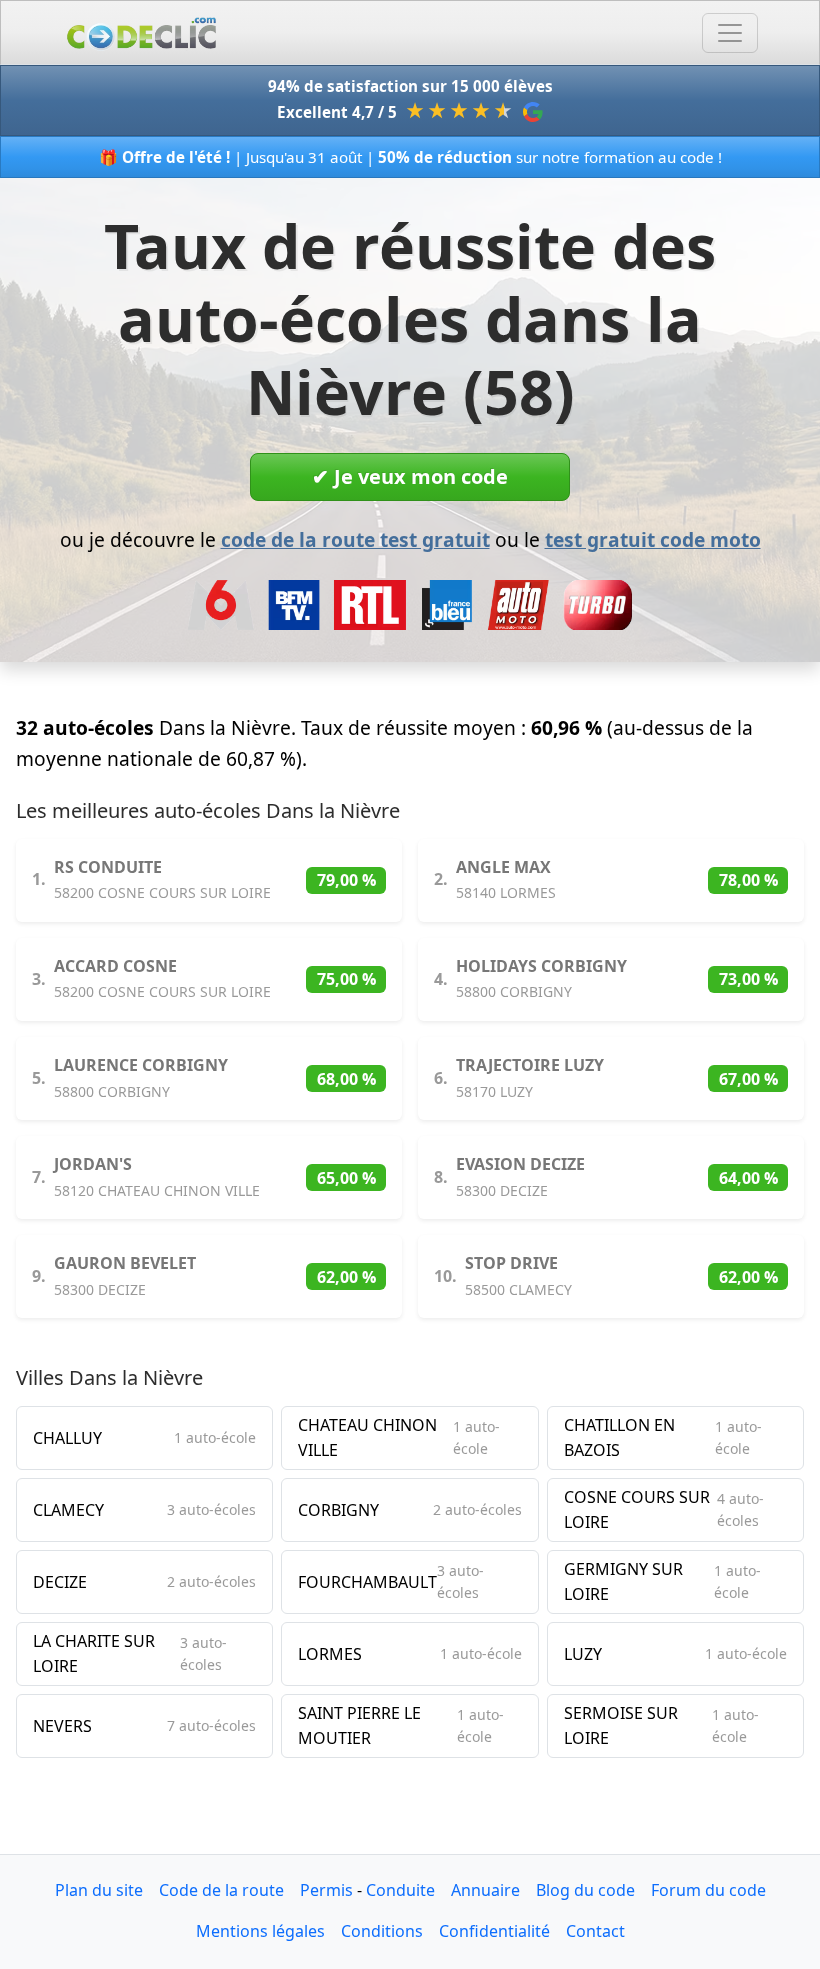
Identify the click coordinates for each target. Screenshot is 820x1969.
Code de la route (221, 1890)
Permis (326, 1890)
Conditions (382, 1931)
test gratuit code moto (653, 539)
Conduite (400, 1890)
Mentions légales (260, 1931)
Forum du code (708, 1890)
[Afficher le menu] (730, 33)
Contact (595, 1931)
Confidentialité (494, 1931)
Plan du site (99, 1890)
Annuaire (485, 1890)
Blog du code (585, 1890)
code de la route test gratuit (355, 539)
